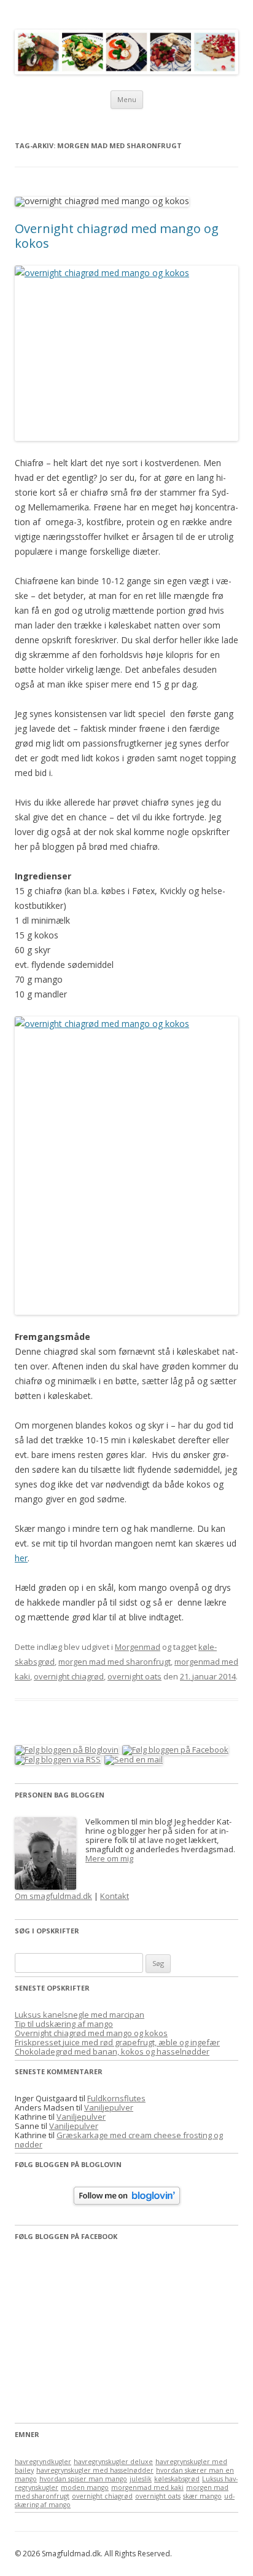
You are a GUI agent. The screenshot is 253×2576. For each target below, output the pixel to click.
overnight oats (134, 1676)
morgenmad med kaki (147, 2487)
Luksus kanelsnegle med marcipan (80, 2015)
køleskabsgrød (177, 2479)
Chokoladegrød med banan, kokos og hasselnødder (112, 2051)
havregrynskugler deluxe (113, 2462)
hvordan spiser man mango (83, 2479)
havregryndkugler (43, 2462)
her (21, 1558)
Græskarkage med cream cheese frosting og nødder (119, 2140)
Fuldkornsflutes (116, 2098)
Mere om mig (109, 1858)
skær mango (202, 2496)
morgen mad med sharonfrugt (115, 1662)
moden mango (85, 2487)
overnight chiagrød (69, 1676)
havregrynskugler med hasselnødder (95, 2470)
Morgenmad (138, 1647)
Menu (127, 99)
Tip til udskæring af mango (64, 2024)
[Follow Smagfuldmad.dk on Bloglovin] (127, 2201)
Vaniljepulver (109, 2107)
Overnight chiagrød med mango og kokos (117, 236)
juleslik (141, 2479)
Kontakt (115, 1896)
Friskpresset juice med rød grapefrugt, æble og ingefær (117, 2042)
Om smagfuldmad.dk (53, 1896)
